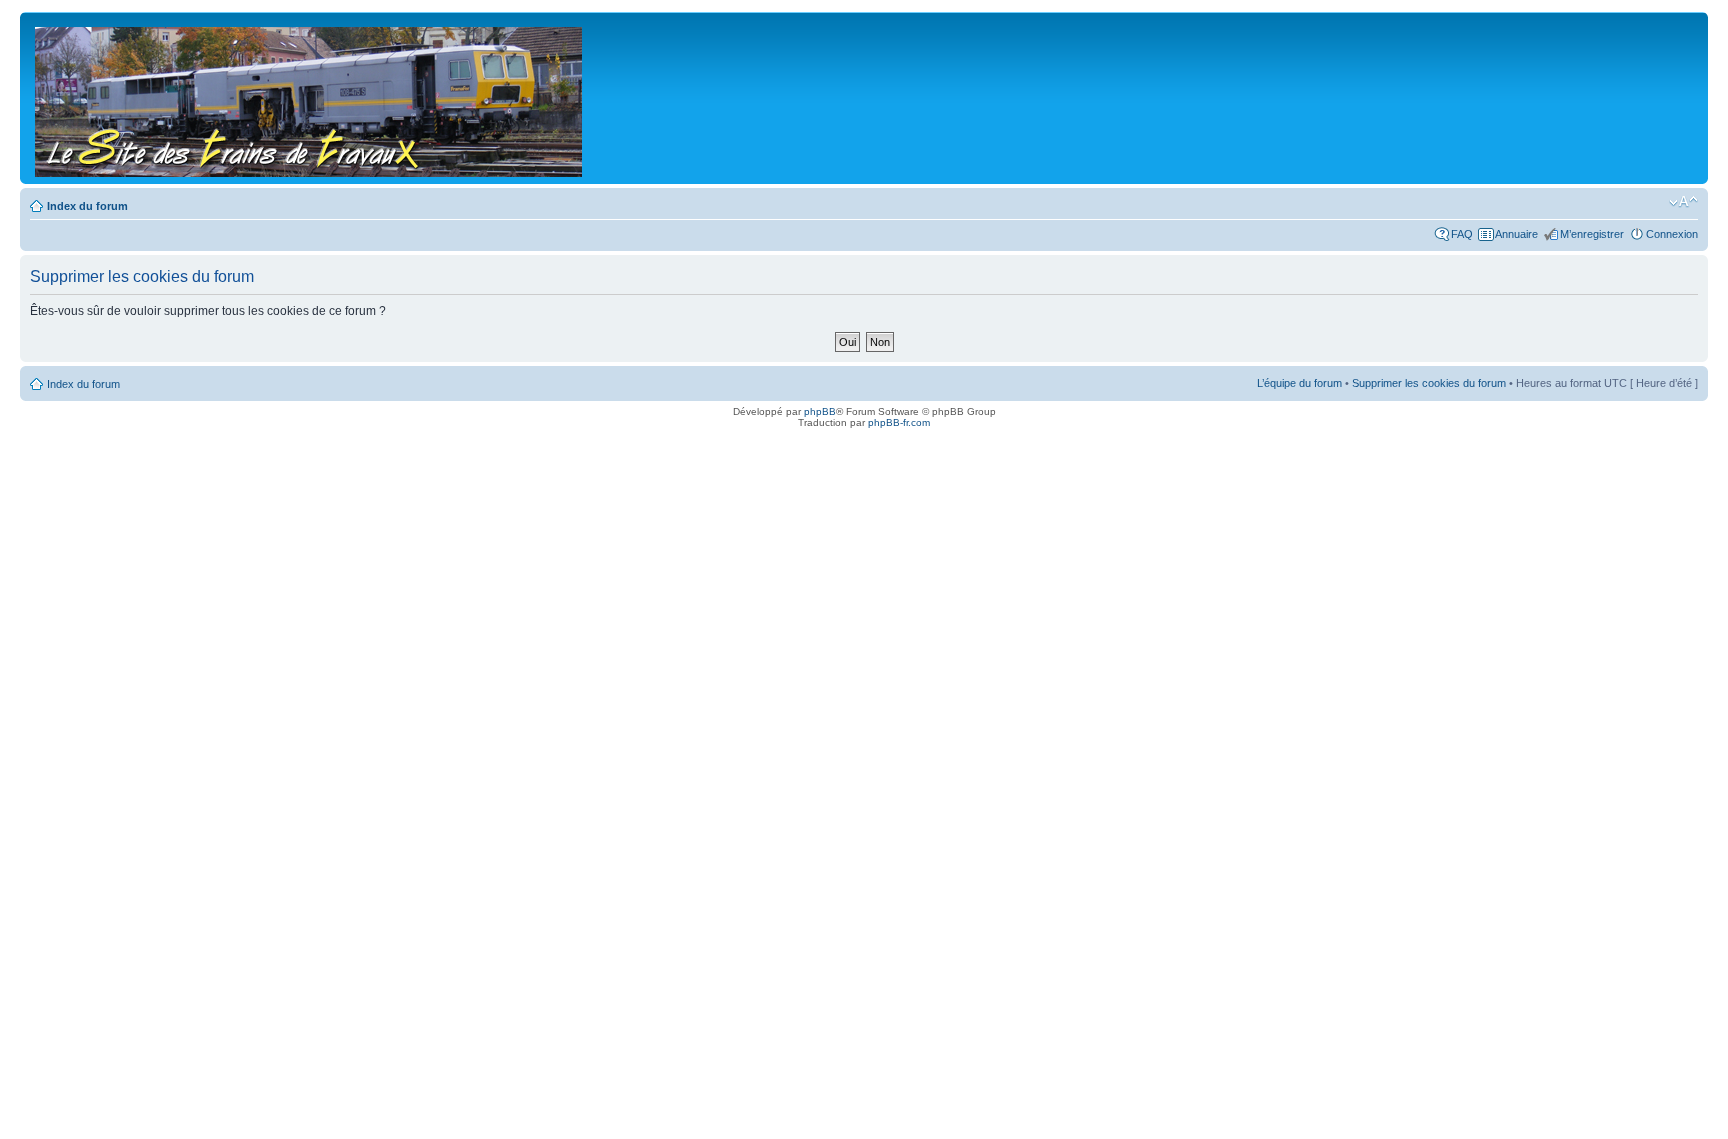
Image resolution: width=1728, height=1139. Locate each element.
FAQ (1462, 234)
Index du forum (87, 206)
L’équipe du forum (1299, 383)
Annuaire (1516, 234)
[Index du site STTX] (310, 98)
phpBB (820, 411)
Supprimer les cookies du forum (1429, 383)
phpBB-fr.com (899, 422)
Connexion (1672, 234)
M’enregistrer (1592, 234)
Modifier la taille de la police (1683, 202)
